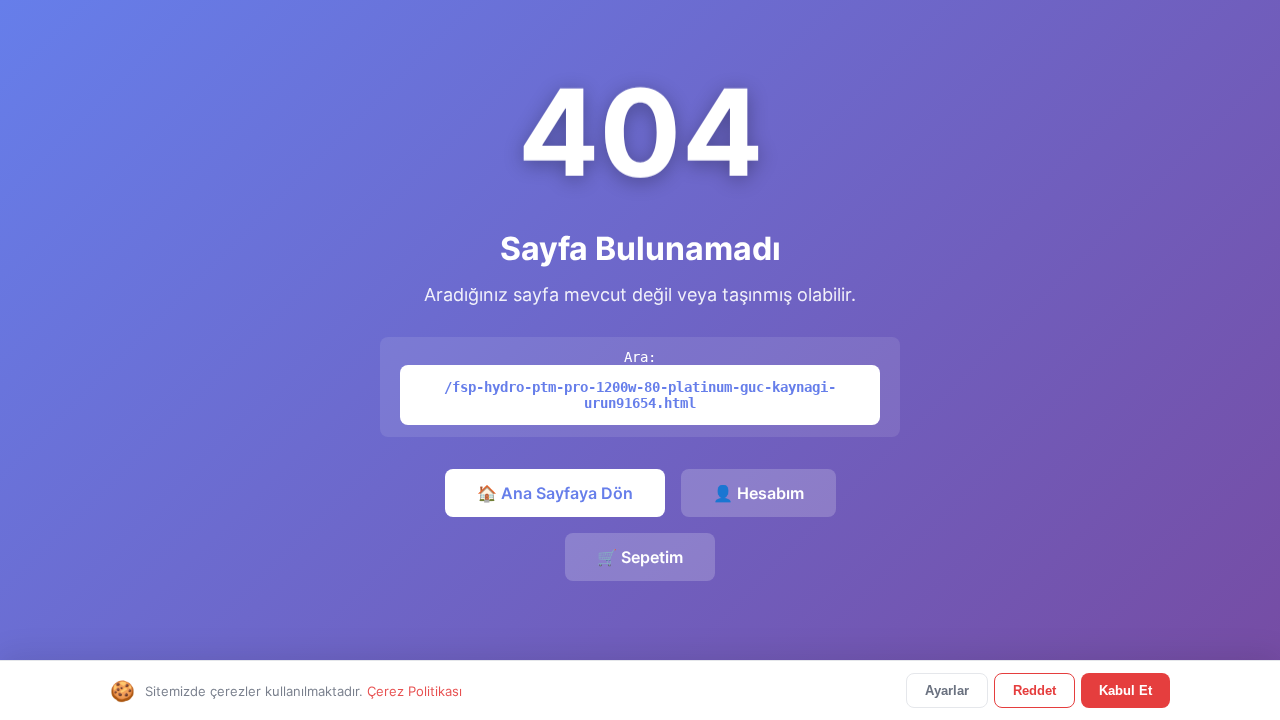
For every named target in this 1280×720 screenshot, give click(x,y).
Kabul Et (1125, 690)
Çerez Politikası (414, 691)
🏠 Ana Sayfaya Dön (555, 493)
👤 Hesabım (758, 493)
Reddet (1034, 690)
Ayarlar (947, 690)
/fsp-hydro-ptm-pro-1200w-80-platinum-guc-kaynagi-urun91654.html (640, 395)
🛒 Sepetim (640, 557)
